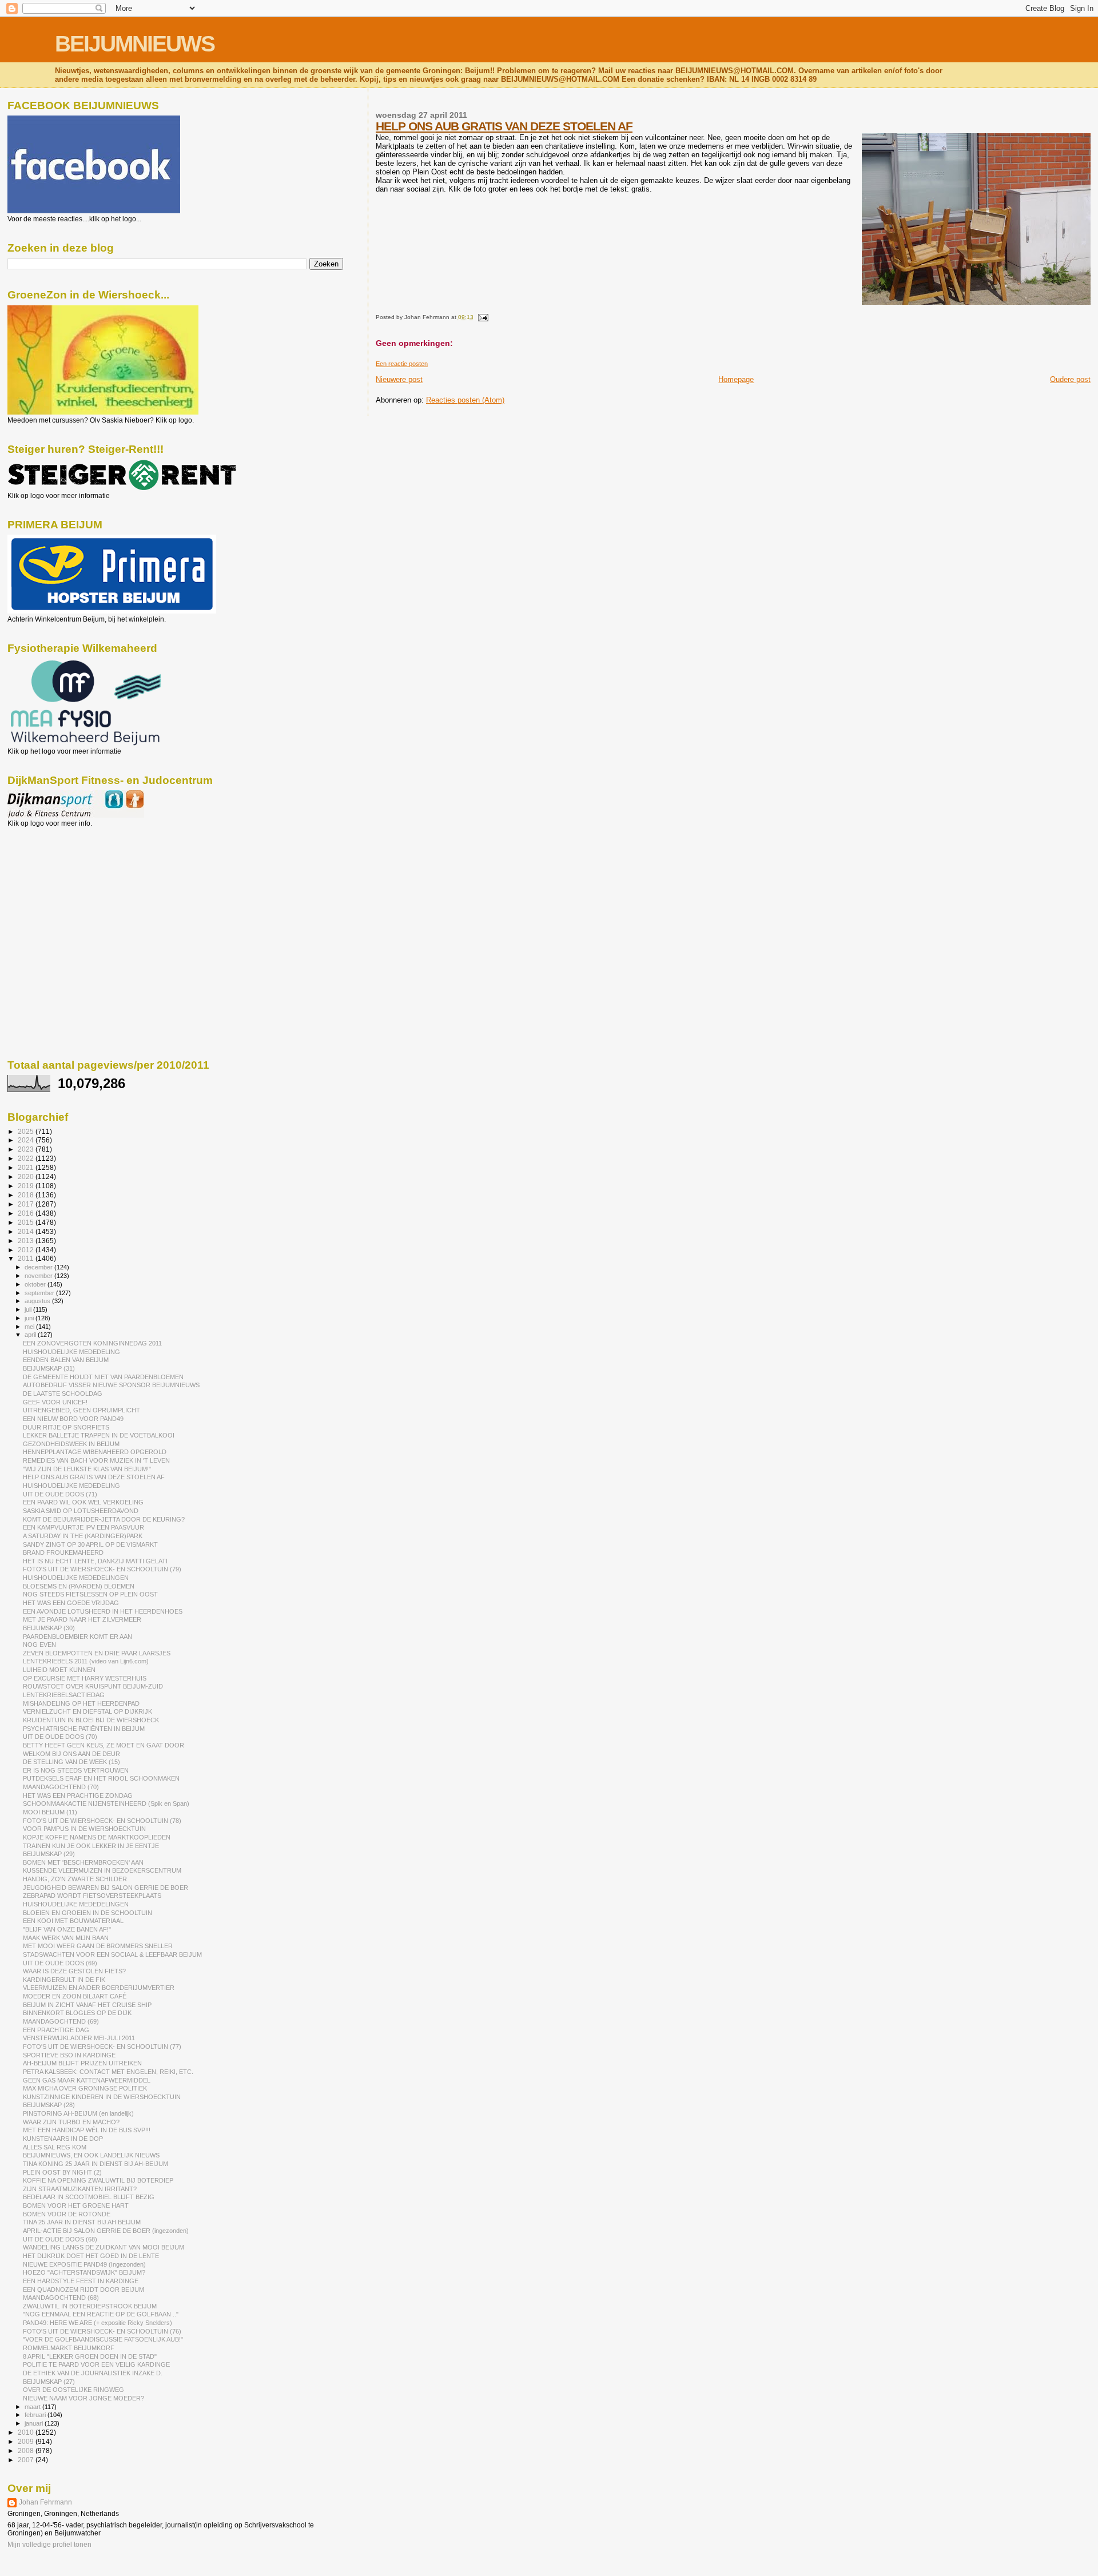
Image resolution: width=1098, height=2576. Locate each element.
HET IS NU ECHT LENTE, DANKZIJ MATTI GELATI (95, 1561)
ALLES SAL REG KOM (55, 2147)
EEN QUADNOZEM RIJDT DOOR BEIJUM (83, 2290)
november (39, 1276)
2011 (27, 1258)
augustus (38, 1301)
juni (30, 1318)
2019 (27, 1186)
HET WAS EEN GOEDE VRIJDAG (71, 1603)
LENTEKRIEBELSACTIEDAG (64, 1695)
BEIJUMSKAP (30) (49, 1628)
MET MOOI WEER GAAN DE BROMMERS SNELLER (98, 1946)
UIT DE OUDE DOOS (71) (60, 1494)
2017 (27, 1204)
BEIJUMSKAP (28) (49, 2105)
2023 (27, 1149)
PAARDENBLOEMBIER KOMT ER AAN (77, 1637)
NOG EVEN (39, 1645)
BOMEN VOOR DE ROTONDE (67, 2214)
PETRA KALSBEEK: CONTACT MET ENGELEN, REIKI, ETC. (108, 2072)
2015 (27, 1222)
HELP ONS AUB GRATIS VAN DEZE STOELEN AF (504, 126)
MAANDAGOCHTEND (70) (61, 1787)
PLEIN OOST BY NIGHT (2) (62, 2172)
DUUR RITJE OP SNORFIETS (66, 1427)
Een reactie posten (402, 364)
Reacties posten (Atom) (465, 400)
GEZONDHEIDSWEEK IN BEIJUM (71, 1444)
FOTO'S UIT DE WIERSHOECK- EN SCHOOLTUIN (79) (102, 1569)
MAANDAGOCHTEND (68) (61, 2298)
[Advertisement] (59, 889)
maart (33, 2407)
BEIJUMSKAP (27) (49, 2382)
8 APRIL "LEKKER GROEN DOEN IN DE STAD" (90, 2356)
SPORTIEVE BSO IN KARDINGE (69, 2055)
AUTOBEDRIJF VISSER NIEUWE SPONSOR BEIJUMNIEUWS (111, 1385)
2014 (27, 1231)
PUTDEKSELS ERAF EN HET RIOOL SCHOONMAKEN (101, 1778)
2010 (27, 2432)
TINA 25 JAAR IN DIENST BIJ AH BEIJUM (82, 2222)
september (40, 1293)
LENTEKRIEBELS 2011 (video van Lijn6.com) (86, 1661)
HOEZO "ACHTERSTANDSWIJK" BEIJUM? (84, 2272)
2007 (27, 2460)
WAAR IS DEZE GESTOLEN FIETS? (74, 1971)
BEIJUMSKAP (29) (49, 1854)
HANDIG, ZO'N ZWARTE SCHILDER (75, 1879)
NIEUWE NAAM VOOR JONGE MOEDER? (83, 2398)
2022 (27, 1158)
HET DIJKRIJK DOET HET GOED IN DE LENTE (91, 2256)
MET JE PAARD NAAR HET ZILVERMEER (82, 1619)
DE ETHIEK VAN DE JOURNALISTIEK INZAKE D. (93, 2373)
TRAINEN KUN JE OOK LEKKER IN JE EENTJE (91, 1846)
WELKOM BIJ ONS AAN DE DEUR (71, 1754)
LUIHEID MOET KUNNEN (59, 1670)
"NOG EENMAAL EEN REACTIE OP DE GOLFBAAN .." (101, 2314)
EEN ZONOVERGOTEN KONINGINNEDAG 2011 (92, 1343)
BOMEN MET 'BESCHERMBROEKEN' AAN (83, 1862)
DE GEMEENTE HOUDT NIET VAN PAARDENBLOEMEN (103, 1377)
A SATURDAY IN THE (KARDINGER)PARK (83, 1536)
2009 (27, 2441)
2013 (27, 1241)
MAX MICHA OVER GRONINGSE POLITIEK (85, 2088)
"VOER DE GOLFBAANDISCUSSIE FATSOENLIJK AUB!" (103, 2339)
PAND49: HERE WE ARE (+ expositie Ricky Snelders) (98, 2323)
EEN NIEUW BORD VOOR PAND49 (73, 1419)
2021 (27, 1167)
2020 (27, 1176)
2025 (27, 1131)
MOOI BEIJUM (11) (50, 1812)
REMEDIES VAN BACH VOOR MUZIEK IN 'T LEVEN (96, 1460)
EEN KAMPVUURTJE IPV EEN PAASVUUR (83, 1527)
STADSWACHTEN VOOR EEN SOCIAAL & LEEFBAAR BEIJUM (112, 1954)
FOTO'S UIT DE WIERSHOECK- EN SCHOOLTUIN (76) (102, 2331)
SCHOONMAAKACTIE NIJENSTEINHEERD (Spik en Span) (106, 1803)
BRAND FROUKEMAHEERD (63, 1552)
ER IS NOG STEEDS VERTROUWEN (76, 1770)
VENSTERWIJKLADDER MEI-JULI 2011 (79, 2038)
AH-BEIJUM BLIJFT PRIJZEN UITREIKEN (82, 2063)
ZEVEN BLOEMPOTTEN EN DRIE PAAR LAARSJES (97, 1653)
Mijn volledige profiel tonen (49, 2545)
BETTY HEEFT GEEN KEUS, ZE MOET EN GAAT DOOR (104, 1745)
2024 (27, 1140)
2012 (27, 1250)
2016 (27, 1213)
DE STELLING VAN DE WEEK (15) (71, 1762)
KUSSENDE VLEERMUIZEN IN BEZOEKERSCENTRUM (102, 1870)
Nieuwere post (399, 379)
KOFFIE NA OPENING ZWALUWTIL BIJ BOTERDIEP (98, 2180)
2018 (27, 1195)
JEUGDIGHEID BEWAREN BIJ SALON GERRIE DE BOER (106, 1888)
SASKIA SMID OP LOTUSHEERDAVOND (81, 1511)
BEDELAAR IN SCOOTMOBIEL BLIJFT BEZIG (89, 2197)
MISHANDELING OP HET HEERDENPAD (81, 1703)
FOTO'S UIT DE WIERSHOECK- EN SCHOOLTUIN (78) (102, 1821)
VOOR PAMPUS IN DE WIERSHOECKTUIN (84, 1829)
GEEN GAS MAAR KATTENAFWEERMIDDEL (87, 2080)
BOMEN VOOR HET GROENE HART (76, 2205)
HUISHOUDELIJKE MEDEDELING (71, 1352)
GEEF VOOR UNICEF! (55, 1402)
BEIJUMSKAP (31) (49, 1368)
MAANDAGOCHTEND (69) (61, 2021)
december (39, 1267)
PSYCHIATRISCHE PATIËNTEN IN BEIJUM (84, 1729)
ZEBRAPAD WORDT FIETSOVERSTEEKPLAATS (92, 1896)
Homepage (736, 379)
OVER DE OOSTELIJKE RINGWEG (73, 2390)
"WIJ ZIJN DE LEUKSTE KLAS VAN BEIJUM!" (87, 1469)
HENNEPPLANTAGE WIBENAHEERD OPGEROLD (95, 1452)
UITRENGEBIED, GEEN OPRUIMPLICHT (81, 1410)
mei (30, 1327)
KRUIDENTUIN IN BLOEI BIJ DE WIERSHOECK (91, 1720)
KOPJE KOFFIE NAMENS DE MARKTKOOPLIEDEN (97, 1837)
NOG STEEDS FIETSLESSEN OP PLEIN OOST (90, 1594)
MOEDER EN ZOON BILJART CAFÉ (75, 1996)
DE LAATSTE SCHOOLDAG (63, 1393)
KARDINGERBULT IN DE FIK (64, 1980)
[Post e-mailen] (482, 317)
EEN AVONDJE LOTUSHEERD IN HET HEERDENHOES (103, 1611)
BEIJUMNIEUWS (135, 44)
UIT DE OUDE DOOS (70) (60, 1737)
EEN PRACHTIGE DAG (56, 2030)
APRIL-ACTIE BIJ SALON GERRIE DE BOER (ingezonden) (106, 2231)
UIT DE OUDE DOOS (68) (60, 2239)
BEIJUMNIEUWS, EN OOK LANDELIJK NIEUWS (91, 2155)
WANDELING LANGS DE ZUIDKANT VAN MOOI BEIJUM (104, 2247)
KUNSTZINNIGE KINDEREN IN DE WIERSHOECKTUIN (102, 2097)
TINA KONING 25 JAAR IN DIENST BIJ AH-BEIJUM (96, 2164)
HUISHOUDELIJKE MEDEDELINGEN (76, 1578)
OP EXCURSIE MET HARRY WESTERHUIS (85, 1678)
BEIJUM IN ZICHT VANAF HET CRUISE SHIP (87, 2005)
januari (35, 2423)
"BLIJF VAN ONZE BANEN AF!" (67, 1929)
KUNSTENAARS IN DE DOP (63, 2139)
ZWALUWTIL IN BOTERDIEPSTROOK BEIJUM (90, 2306)
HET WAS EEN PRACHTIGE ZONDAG (78, 1795)
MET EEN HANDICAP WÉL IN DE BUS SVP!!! (87, 2130)
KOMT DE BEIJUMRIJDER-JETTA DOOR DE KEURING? (104, 1519)
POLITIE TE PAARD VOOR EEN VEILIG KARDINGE (96, 2364)
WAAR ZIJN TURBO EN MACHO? (71, 2122)
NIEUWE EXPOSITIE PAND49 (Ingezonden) (84, 2264)
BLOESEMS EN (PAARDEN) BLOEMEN (79, 1586)
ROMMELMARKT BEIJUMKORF (69, 2348)
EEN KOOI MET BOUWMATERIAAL (73, 1921)
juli (29, 1309)
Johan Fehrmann (45, 2502)
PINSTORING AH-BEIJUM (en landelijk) (78, 2113)
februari (36, 2415)
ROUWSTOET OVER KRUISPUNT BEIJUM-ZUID (93, 1686)
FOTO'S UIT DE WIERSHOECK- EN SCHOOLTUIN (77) (102, 2047)
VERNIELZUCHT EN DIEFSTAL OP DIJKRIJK (87, 1711)
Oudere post (1070, 379)
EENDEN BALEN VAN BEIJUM (66, 1360)
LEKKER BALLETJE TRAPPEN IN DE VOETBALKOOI (99, 1435)
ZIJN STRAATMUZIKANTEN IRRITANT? (80, 2189)
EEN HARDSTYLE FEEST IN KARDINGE (81, 2281)
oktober (36, 1284)
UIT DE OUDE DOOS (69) (60, 1963)
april (31, 1335)
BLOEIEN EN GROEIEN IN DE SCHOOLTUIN (87, 1913)
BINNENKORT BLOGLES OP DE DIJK (77, 2013)
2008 (27, 2450)
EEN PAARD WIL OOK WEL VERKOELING (83, 1502)
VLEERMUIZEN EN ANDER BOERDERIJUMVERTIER (99, 1988)
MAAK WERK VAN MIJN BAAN (66, 1938)
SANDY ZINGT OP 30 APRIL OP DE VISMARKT (90, 1544)
